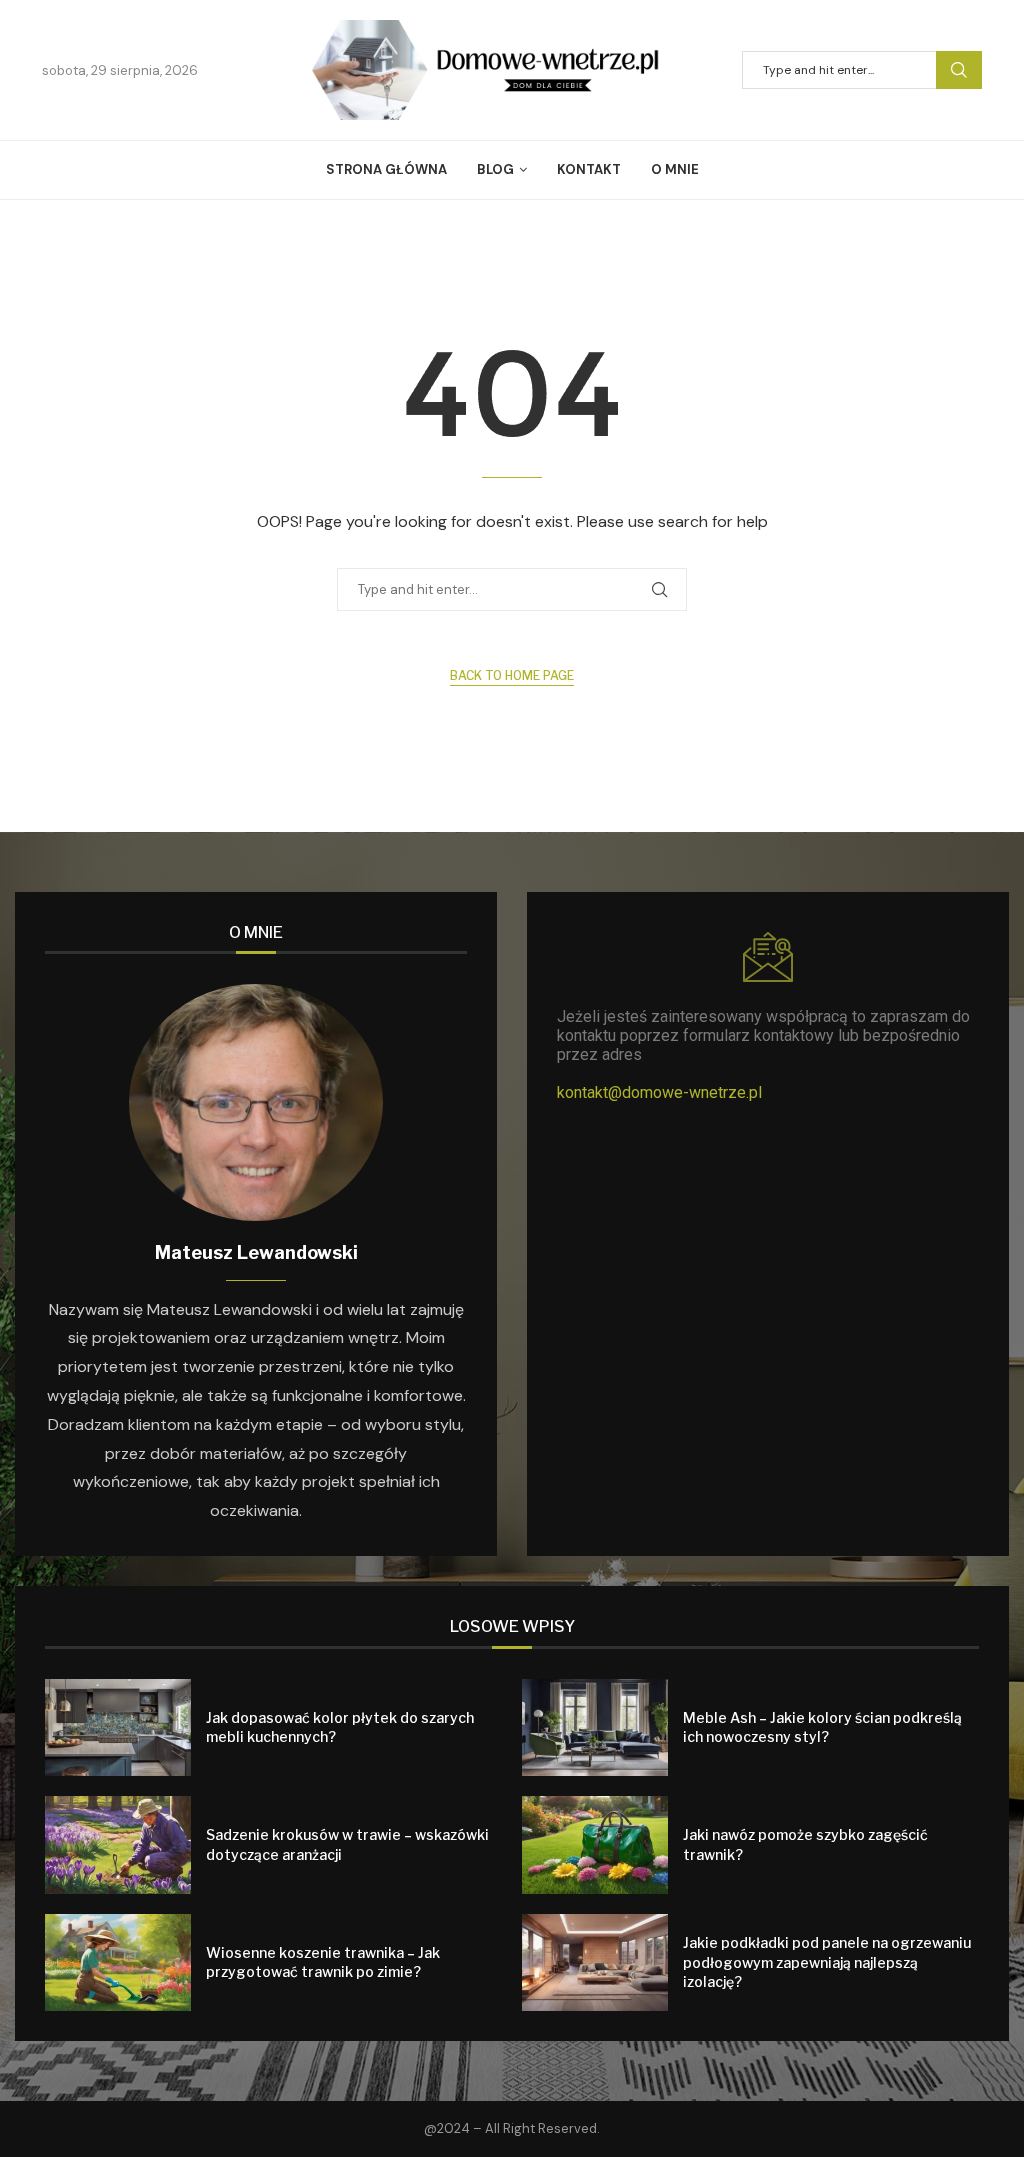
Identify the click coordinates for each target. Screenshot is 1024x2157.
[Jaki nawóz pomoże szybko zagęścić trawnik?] (595, 1844)
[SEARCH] (959, 70)
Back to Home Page (512, 675)
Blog (495, 169)
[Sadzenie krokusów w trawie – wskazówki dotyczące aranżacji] (118, 1844)
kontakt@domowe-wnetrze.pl (659, 1092)
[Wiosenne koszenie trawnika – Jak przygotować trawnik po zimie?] (118, 1962)
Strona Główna (386, 169)
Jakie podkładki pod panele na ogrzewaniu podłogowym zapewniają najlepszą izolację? (827, 1962)
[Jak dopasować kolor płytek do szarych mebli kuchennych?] (118, 1727)
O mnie (675, 169)
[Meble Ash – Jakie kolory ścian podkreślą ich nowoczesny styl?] (595, 1727)
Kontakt (589, 169)
